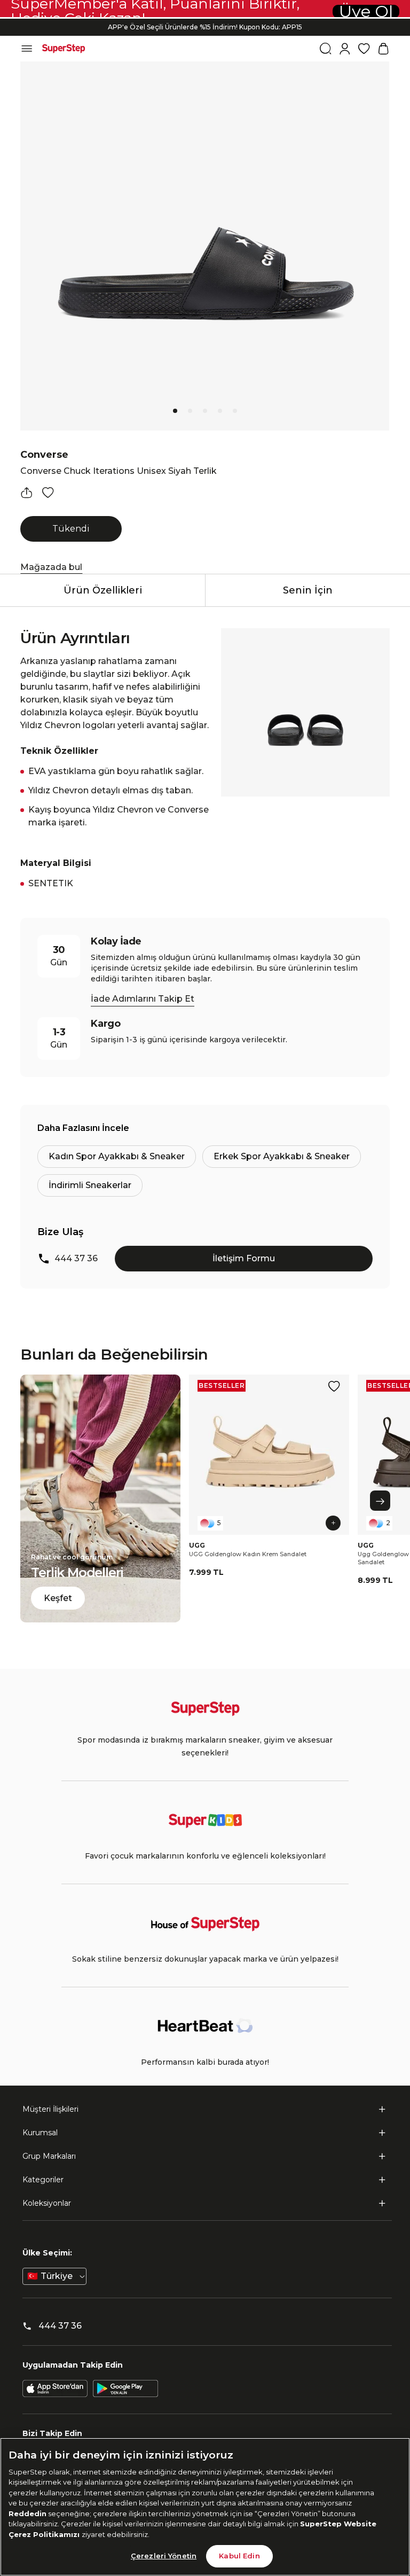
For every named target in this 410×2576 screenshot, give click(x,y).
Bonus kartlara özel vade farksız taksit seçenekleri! (205, 18)
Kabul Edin (239, 2556)
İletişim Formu (244, 1258)
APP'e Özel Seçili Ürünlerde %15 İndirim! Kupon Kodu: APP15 (205, 27)
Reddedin (27, 2513)
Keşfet (58, 1598)
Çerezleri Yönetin (164, 2556)
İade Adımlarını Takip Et (143, 999)
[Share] (27, 493)
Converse (44, 455)
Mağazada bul (51, 567)
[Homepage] (64, 49)
